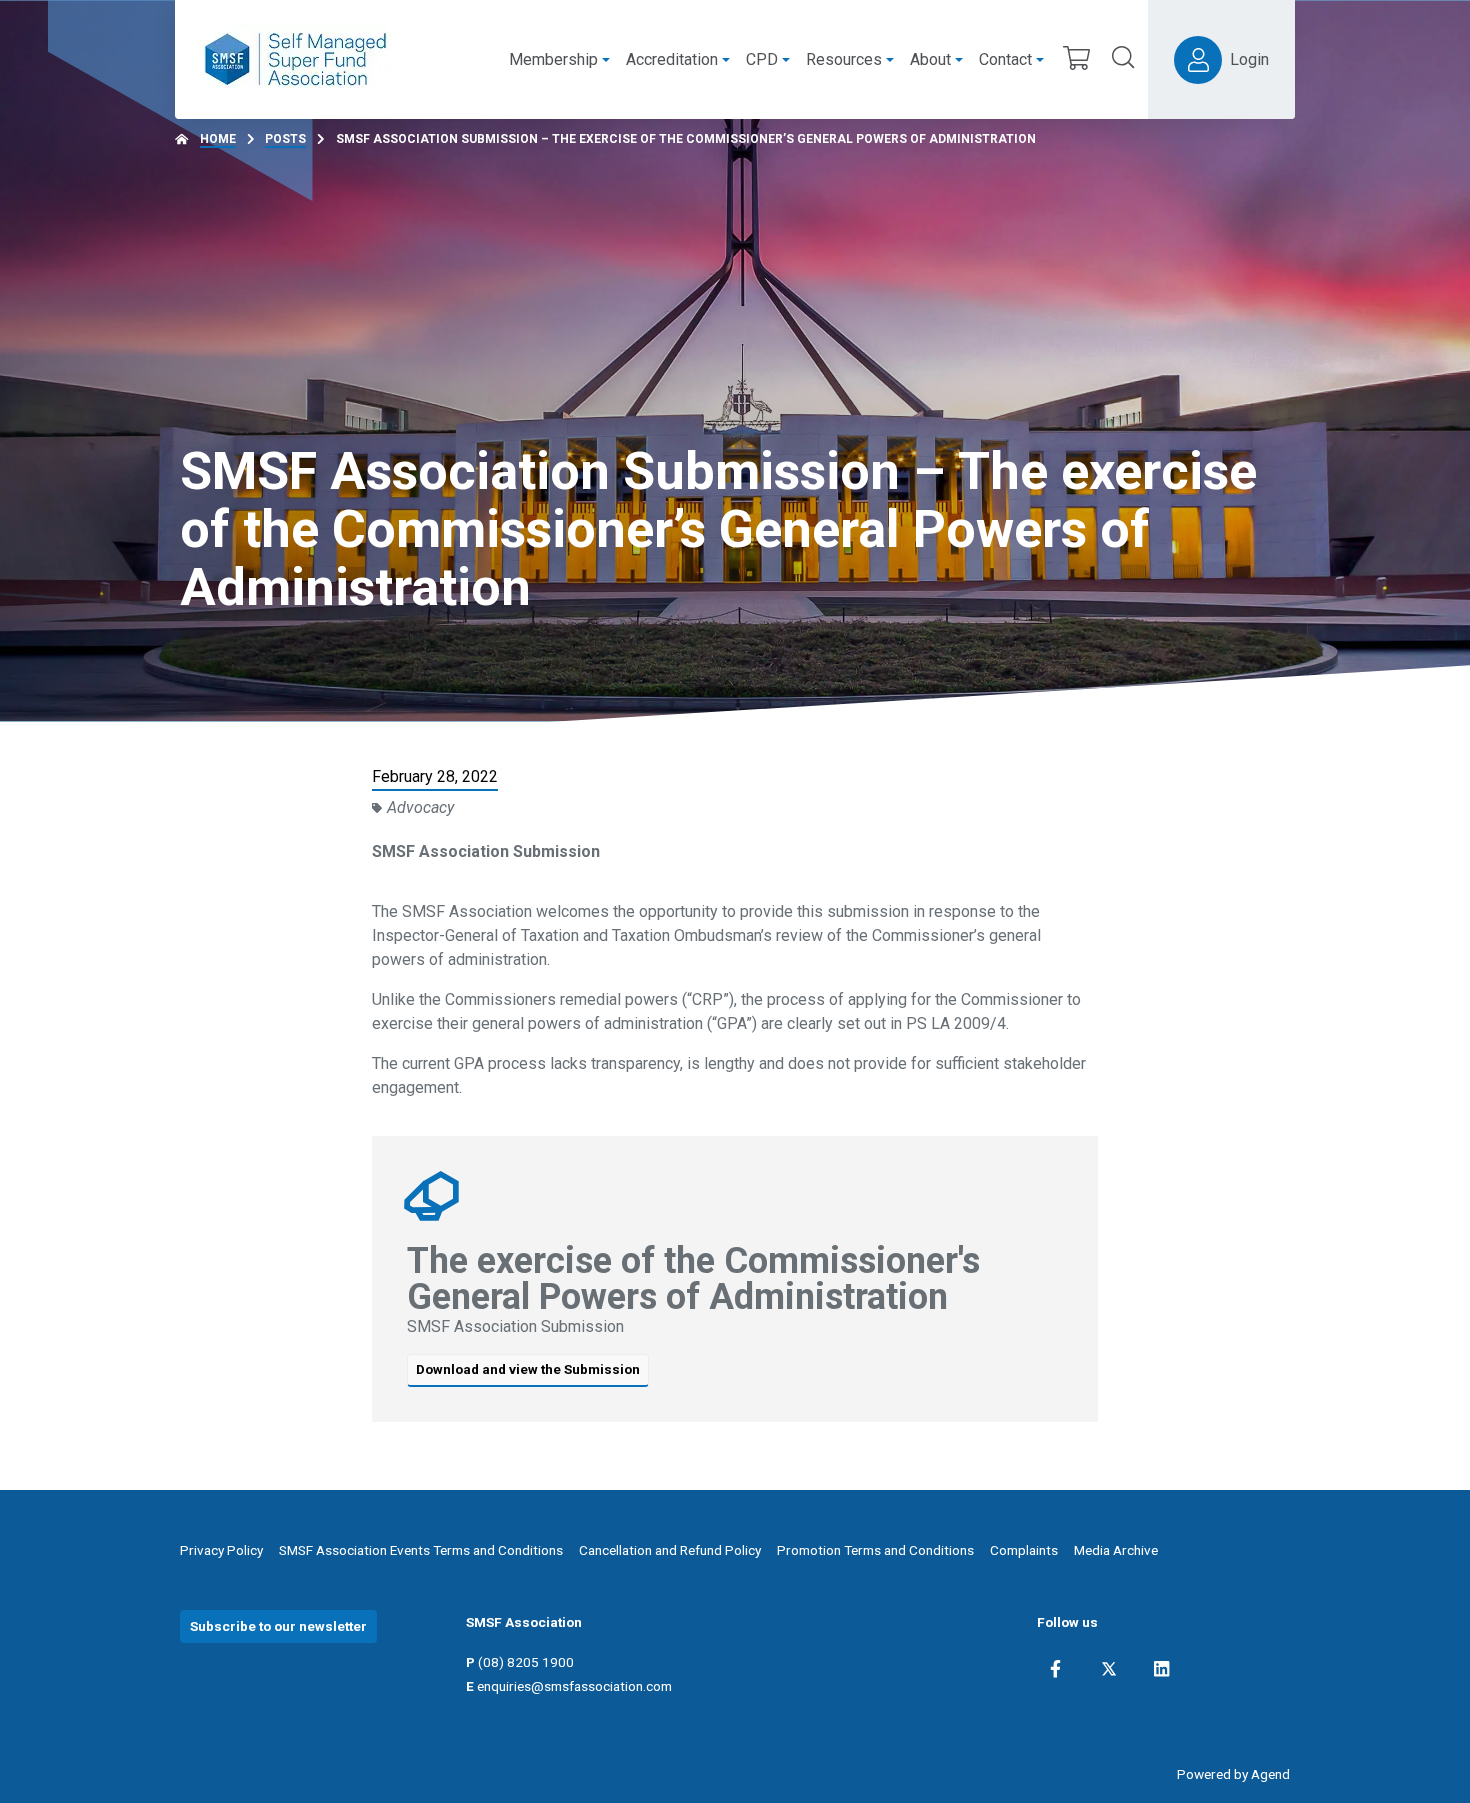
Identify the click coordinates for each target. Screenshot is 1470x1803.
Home (218, 139)
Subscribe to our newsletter (278, 1626)
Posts (285, 139)
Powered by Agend (1233, 1774)
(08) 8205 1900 (526, 1662)
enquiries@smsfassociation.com (574, 1686)
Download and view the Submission (528, 1369)
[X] (1109, 1669)
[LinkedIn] (1161, 1669)
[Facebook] (1055, 1669)
